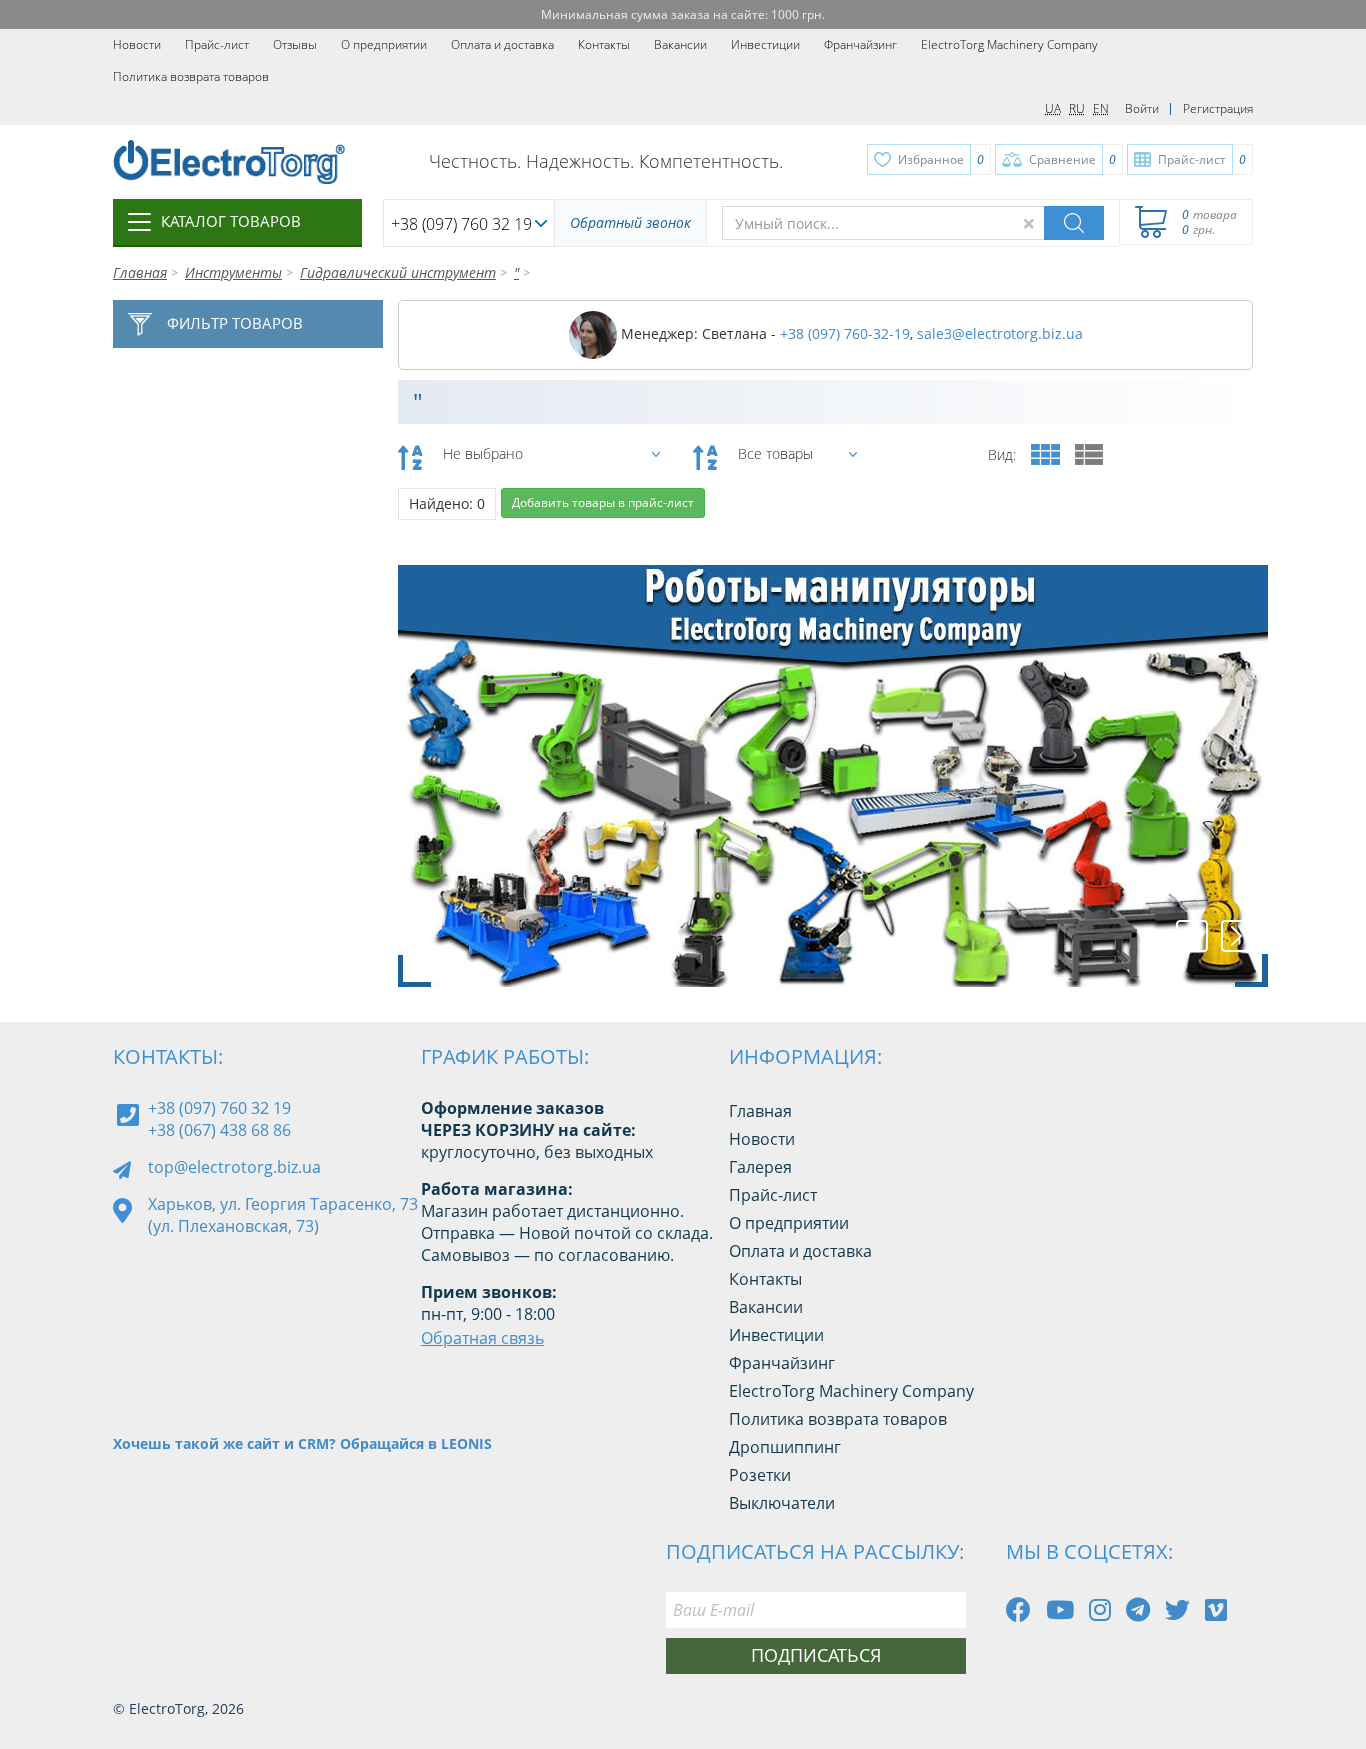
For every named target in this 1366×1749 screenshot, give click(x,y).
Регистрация (1218, 108)
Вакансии (680, 44)
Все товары (775, 453)
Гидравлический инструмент (398, 272)
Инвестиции (765, 44)
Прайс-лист (217, 44)
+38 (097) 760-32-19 (845, 333)
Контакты (604, 44)
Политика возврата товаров (191, 76)
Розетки (760, 1475)
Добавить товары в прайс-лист (603, 502)
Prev (1192, 936)
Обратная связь (482, 1338)
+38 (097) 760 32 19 (461, 224)
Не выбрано (483, 453)
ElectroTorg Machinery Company (1009, 44)
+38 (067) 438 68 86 (219, 1130)
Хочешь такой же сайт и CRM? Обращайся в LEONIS (302, 1443)
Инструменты (233, 272)
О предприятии (384, 44)
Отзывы (295, 44)
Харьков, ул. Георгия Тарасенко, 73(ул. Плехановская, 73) (283, 1215)
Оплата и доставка (502, 44)
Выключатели (782, 1503)
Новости (137, 44)
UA (1053, 108)
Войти (1142, 108)
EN (1101, 108)
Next (1237, 936)
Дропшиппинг (785, 1447)
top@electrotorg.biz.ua (234, 1167)
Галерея (760, 1167)
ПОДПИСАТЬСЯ (816, 1655)
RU (1077, 108)
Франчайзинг (860, 44)
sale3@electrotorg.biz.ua (1000, 333)
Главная (140, 272)
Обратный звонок (630, 222)
